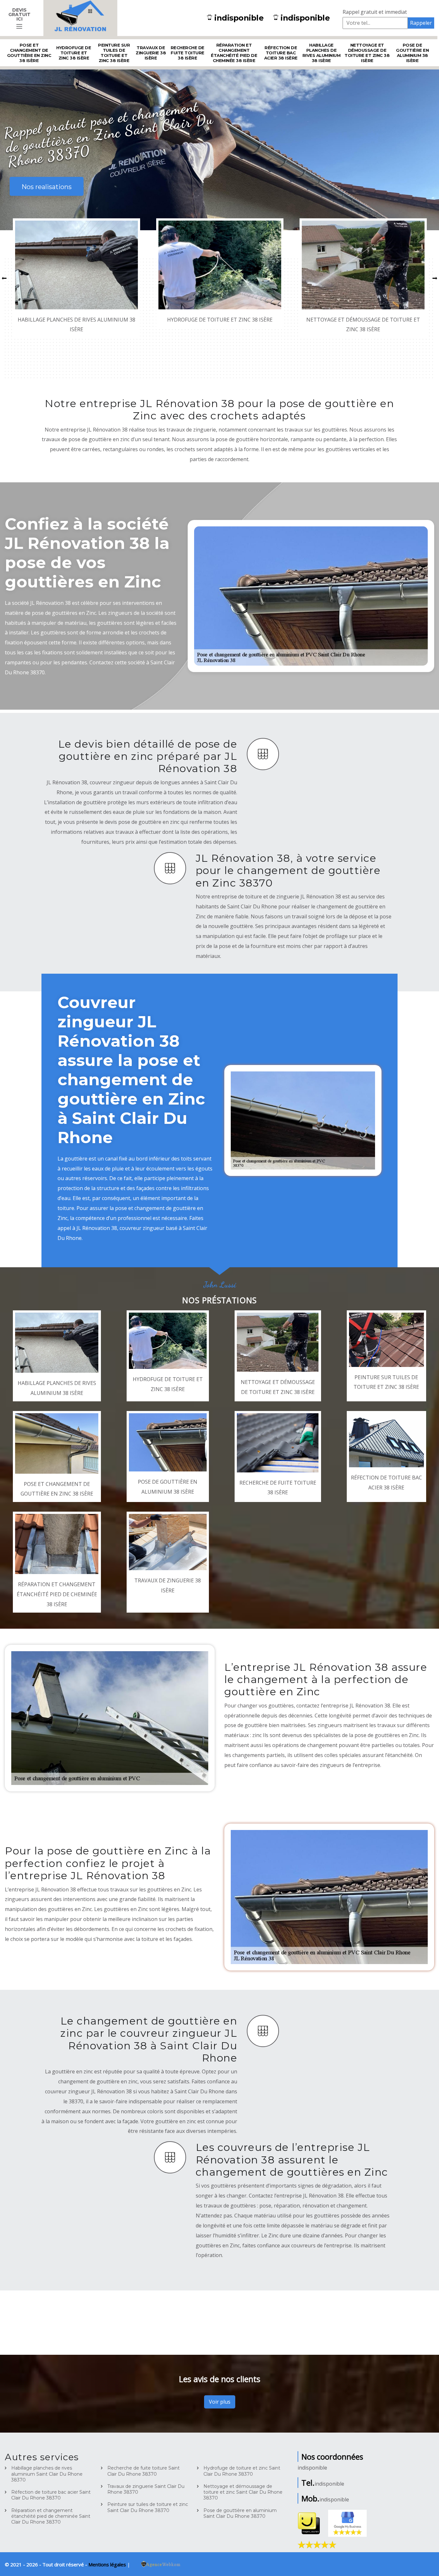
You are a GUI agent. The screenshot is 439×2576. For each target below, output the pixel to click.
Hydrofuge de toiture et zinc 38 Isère (74, 53)
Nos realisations (47, 187)
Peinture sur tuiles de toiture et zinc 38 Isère (114, 53)
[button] (4, 278)
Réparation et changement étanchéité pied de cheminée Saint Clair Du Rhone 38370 (51, 2516)
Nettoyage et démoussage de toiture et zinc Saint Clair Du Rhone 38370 (243, 2492)
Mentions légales (108, 2564)
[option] (76, 278)
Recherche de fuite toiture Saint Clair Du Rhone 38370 (143, 2471)
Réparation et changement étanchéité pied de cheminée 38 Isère (234, 53)
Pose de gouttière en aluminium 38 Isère (412, 53)
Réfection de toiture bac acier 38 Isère (281, 53)
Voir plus (220, 2402)
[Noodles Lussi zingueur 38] (80, 18)
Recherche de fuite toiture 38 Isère (188, 53)
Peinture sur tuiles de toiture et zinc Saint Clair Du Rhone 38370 (148, 2507)
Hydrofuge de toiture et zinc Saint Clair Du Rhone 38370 (242, 2471)
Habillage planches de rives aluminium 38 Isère (322, 53)
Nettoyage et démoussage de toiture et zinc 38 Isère (367, 53)
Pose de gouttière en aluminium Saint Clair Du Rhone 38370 (240, 2513)
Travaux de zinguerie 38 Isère (151, 53)
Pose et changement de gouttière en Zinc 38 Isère (29, 53)
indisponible (239, 18)
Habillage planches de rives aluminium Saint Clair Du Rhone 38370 (47, 2474)
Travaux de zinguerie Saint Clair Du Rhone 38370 (146, 2489)
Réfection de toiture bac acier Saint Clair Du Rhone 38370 (51, 2495)
